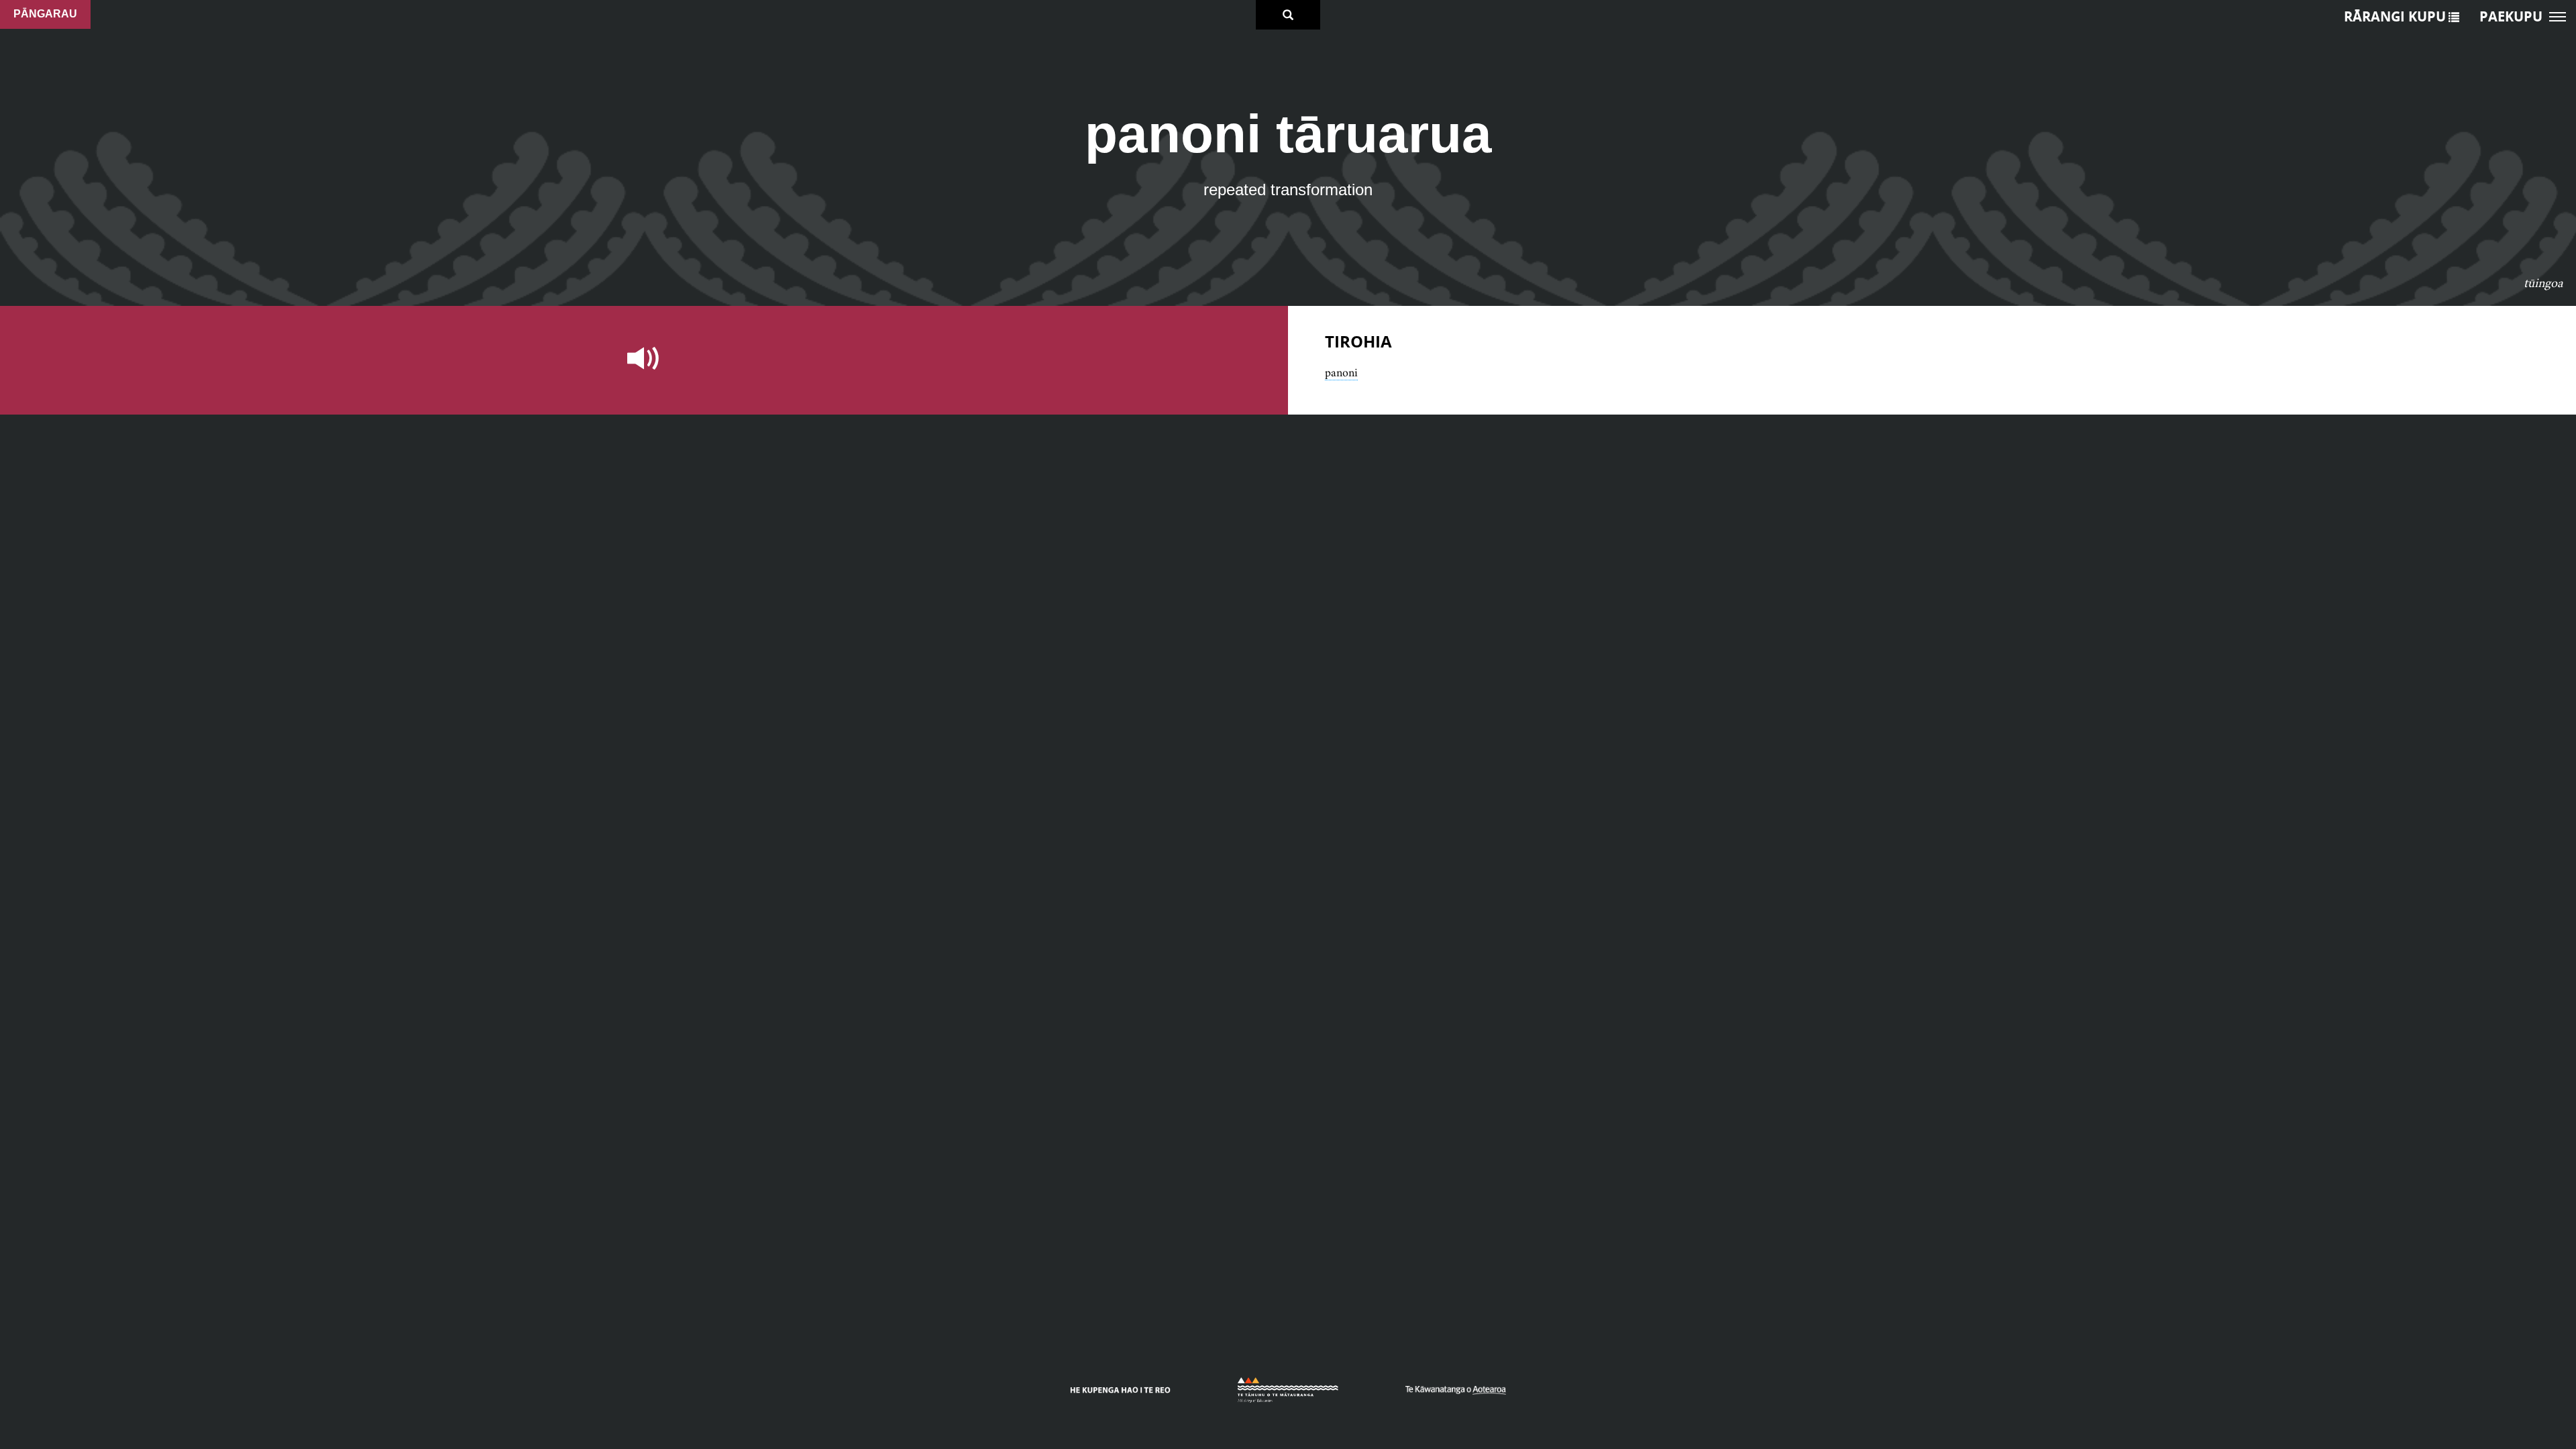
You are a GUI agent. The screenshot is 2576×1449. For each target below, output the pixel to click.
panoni (1341, 372)
